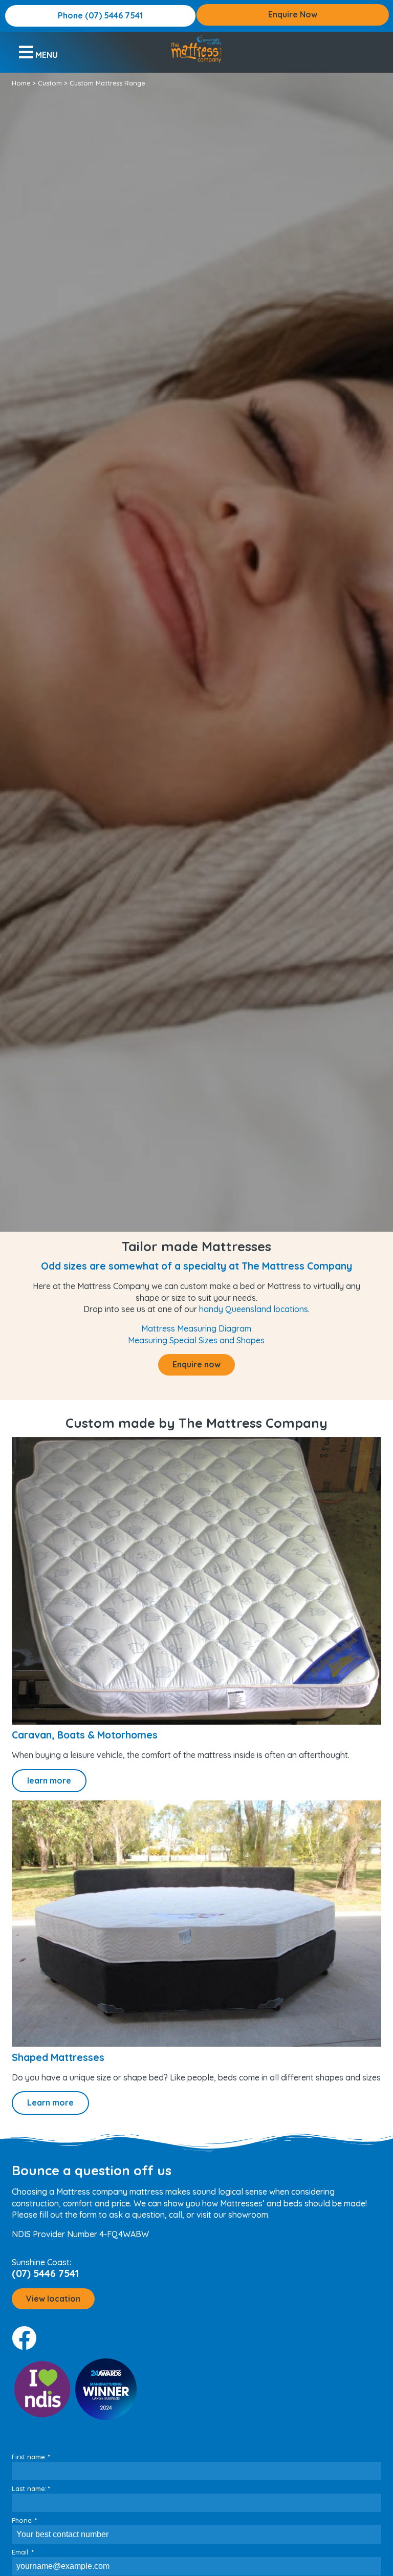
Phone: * (24, 2520)
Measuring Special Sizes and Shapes (196, 1340)
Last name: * (31, 2488)
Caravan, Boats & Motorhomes (85, 1735)
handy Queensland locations (254, 1309)
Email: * (23, 2552)
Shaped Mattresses (58, 2057)
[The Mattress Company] (196, 49)
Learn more (50, 2102)
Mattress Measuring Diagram (196, 1328)
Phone (100, 15)
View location (53, 2299)
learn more (49, 1780)
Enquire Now (293, 14)
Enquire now (196, 1364)
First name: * (31, 2457)
